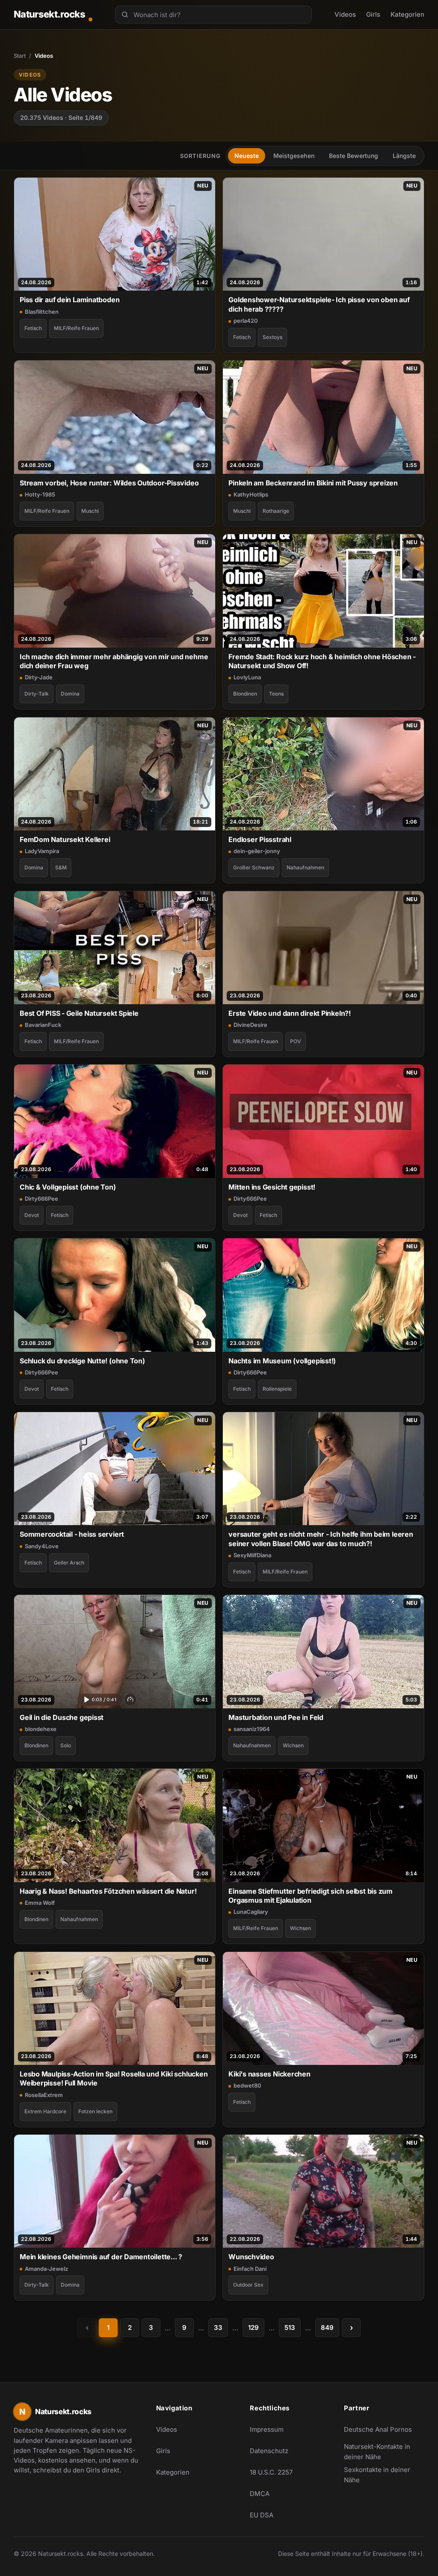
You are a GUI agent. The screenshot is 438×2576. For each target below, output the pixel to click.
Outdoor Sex (248, 2285)
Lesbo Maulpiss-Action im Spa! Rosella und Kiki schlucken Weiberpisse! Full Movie (114, 2078)
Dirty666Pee (41, 1199)
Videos (345, 14)
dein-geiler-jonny (257, 851)
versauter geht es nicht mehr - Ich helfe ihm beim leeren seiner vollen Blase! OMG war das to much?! (321, 1539)
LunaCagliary (251, 1912)
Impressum (267, 2429)
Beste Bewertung (354, 156)
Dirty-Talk (37, 694)
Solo (66, 1745)
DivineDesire (250, 1025)
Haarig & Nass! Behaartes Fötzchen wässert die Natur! (108, 1891)
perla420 (246, 321)
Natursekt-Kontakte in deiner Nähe (382, 2452)
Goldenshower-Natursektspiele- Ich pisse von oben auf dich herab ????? (319, 304)
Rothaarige (276, 511)
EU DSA (262, 2515)
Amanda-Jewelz (46, 2269)
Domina (70, 694)
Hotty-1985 (40, 494)
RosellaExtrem (44, 2095)
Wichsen (293, 1745)
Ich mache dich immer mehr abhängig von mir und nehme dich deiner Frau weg (114, 661)
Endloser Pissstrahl (260, 839)
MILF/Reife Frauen (76, 328)
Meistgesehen (294, 156)
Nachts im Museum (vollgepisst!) (282, 1361)
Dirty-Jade (39, 677)
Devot (32, 1215)
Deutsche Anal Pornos (382, 2432)
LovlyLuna (247, 677)
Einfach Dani (250, 2269)
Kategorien (407, 14)
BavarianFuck (43, 1025)
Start (20, 56)
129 (253, 2328)
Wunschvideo (251, 2257)
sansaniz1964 (252, 1729)
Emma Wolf (40, 1903)
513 (290, 2328)
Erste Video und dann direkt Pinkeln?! (290, 1013)
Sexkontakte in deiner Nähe (382, 2475)
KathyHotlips (251, 494)
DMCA (260, 2494)
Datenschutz (269, 2451)
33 (218, 2328)
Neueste (247, 156)
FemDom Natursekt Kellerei (65, 839)
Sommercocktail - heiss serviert (72, 1534)
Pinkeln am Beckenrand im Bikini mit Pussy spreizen (313, 483)
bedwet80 (247, 2085)
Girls (373, 14)
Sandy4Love (42, 1546)
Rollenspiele (277, 1389)
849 (327, 2328)
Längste (404, 156)
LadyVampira (42, 851)
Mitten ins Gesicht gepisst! (272, 1187)
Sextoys (272, 337)
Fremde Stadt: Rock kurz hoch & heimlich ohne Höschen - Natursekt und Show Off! (322, 661)
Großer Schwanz (254, 867)
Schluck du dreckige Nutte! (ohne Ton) (82, 1361)
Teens (276, 694)
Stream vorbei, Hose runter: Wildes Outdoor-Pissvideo (109, 483)
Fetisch (33, 328)
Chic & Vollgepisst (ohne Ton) (68, 1187)
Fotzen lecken (95, 2111)
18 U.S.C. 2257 (271, 2472)
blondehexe (41, 1729)
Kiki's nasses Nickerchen (269, 2074)
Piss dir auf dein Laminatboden (70, 300)
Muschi (90, 511)
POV (296, 1041)
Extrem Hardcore (45, 2111)
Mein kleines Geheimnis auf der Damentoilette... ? (101, 2257)
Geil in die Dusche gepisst (62, 1717)
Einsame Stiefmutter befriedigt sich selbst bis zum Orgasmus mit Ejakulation (311, 1896)
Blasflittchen (42, 312)
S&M (61, 867)
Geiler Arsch (69, 1563)
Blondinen (245, 694)
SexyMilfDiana (252, 1555)
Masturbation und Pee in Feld (276, 1717)
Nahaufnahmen (305, 867)
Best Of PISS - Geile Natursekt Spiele (79, 1013)
